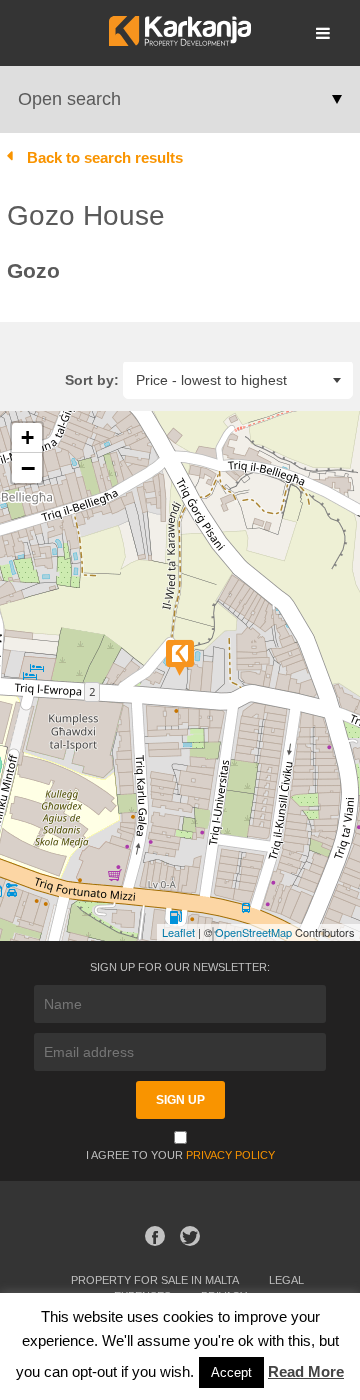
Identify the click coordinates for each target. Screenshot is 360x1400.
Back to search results (105, 157)
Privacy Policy (230, 1155)
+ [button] (27, 437)
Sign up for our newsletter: (180, 967)
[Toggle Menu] (323, 33)
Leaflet (178, 932)
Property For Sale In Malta (155, 1280)
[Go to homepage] (179, 40)
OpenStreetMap (253, 932)
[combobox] (238, 379)
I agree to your (180, 1155)
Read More (306, 1371)
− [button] (28, 468)
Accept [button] (231, 1372)
